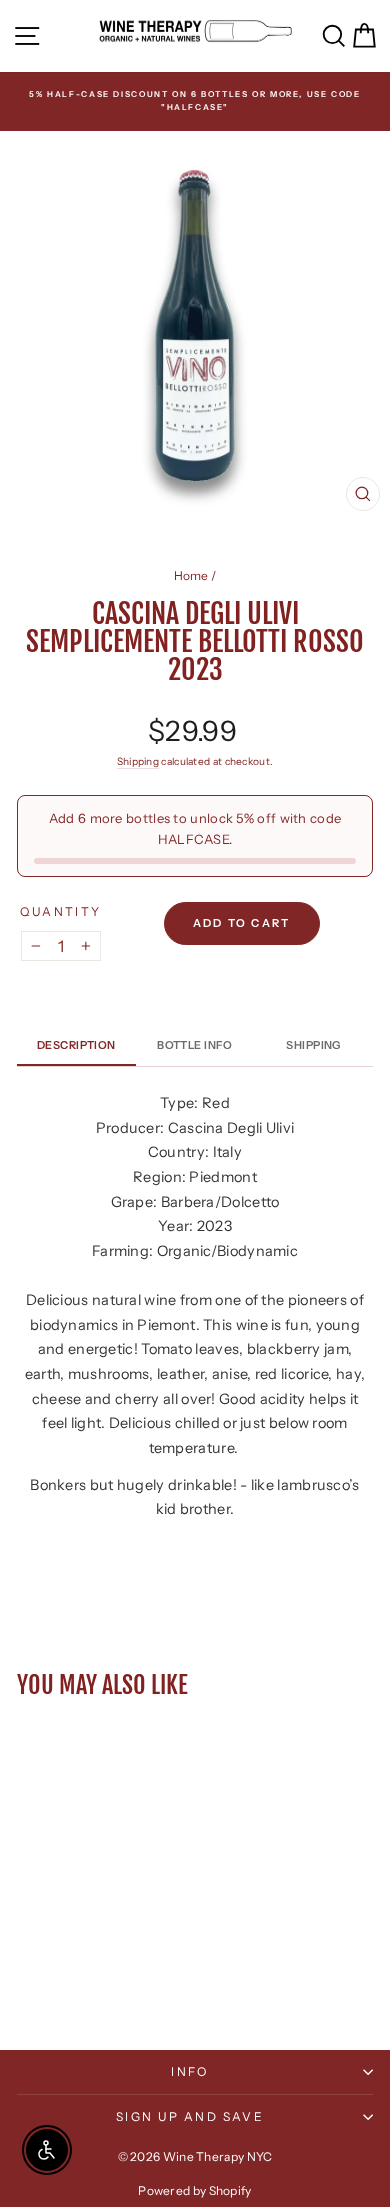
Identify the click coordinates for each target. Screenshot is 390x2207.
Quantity (60, 911)
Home (191, 575)
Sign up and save (190, 2116)
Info (190, 2071)
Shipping (138, 761)
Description (76, 1045)
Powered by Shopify (194, 2190)
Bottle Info (195, 1045)
